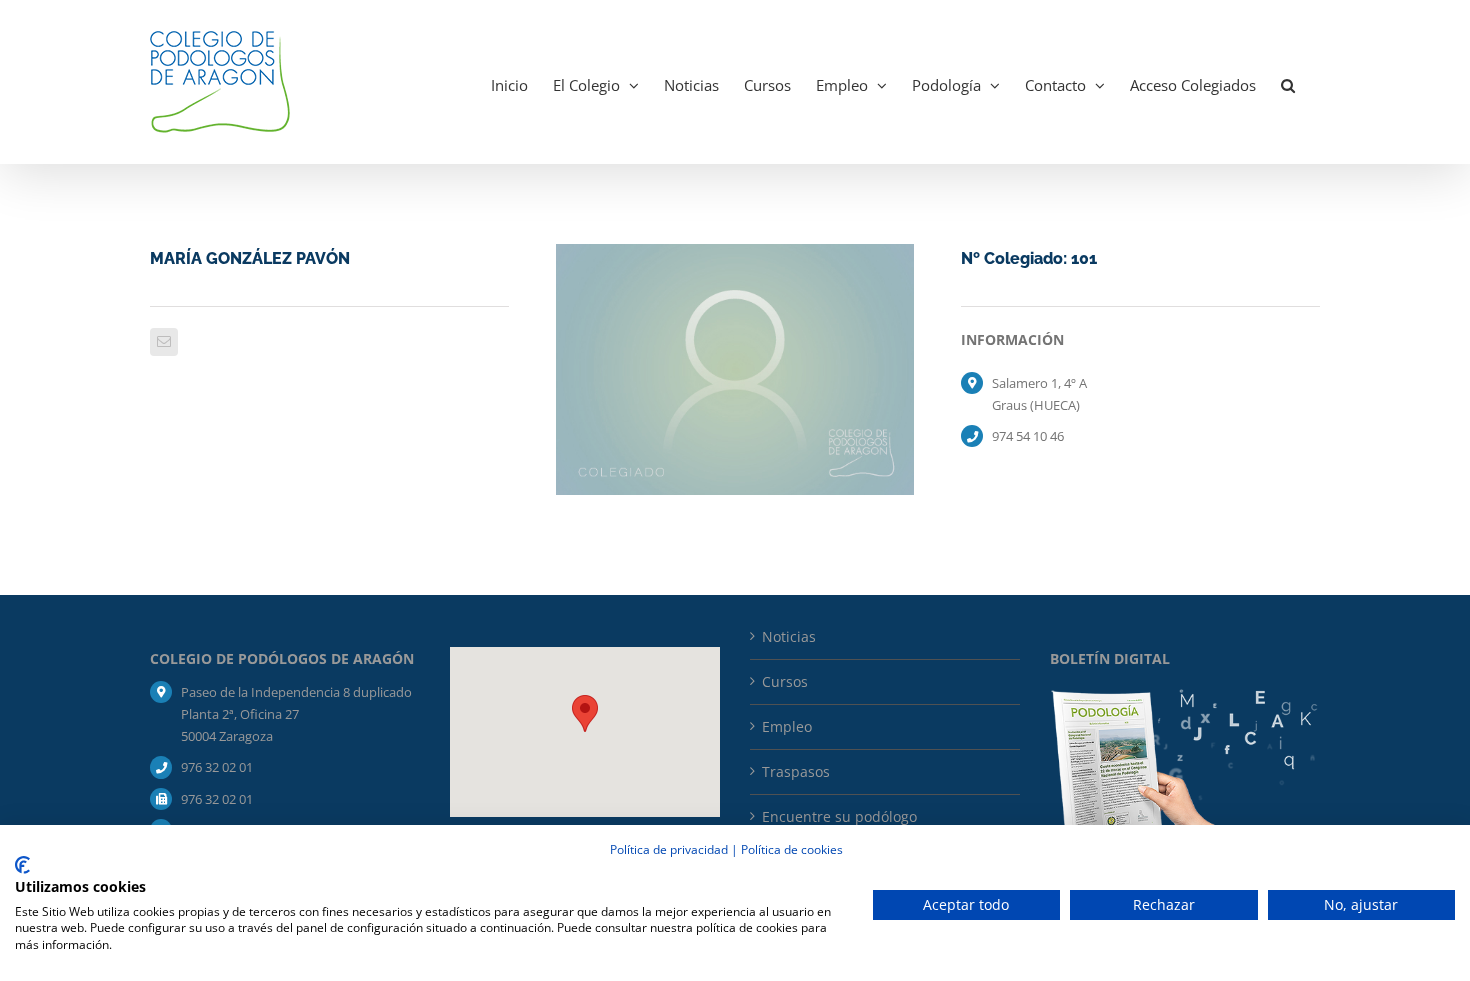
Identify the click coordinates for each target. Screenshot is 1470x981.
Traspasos (796, 771)
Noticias (789, 636)
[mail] (164, 342)
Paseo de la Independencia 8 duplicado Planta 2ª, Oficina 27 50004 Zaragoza (296, 714)
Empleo (787, 726)
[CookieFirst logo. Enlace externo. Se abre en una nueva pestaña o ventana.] (22, 865)
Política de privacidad (669, 849)
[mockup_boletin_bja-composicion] (1185, 695)
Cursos (785, 681)
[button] (1288, 82)
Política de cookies (792, 849)
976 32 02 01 (217, 767)
